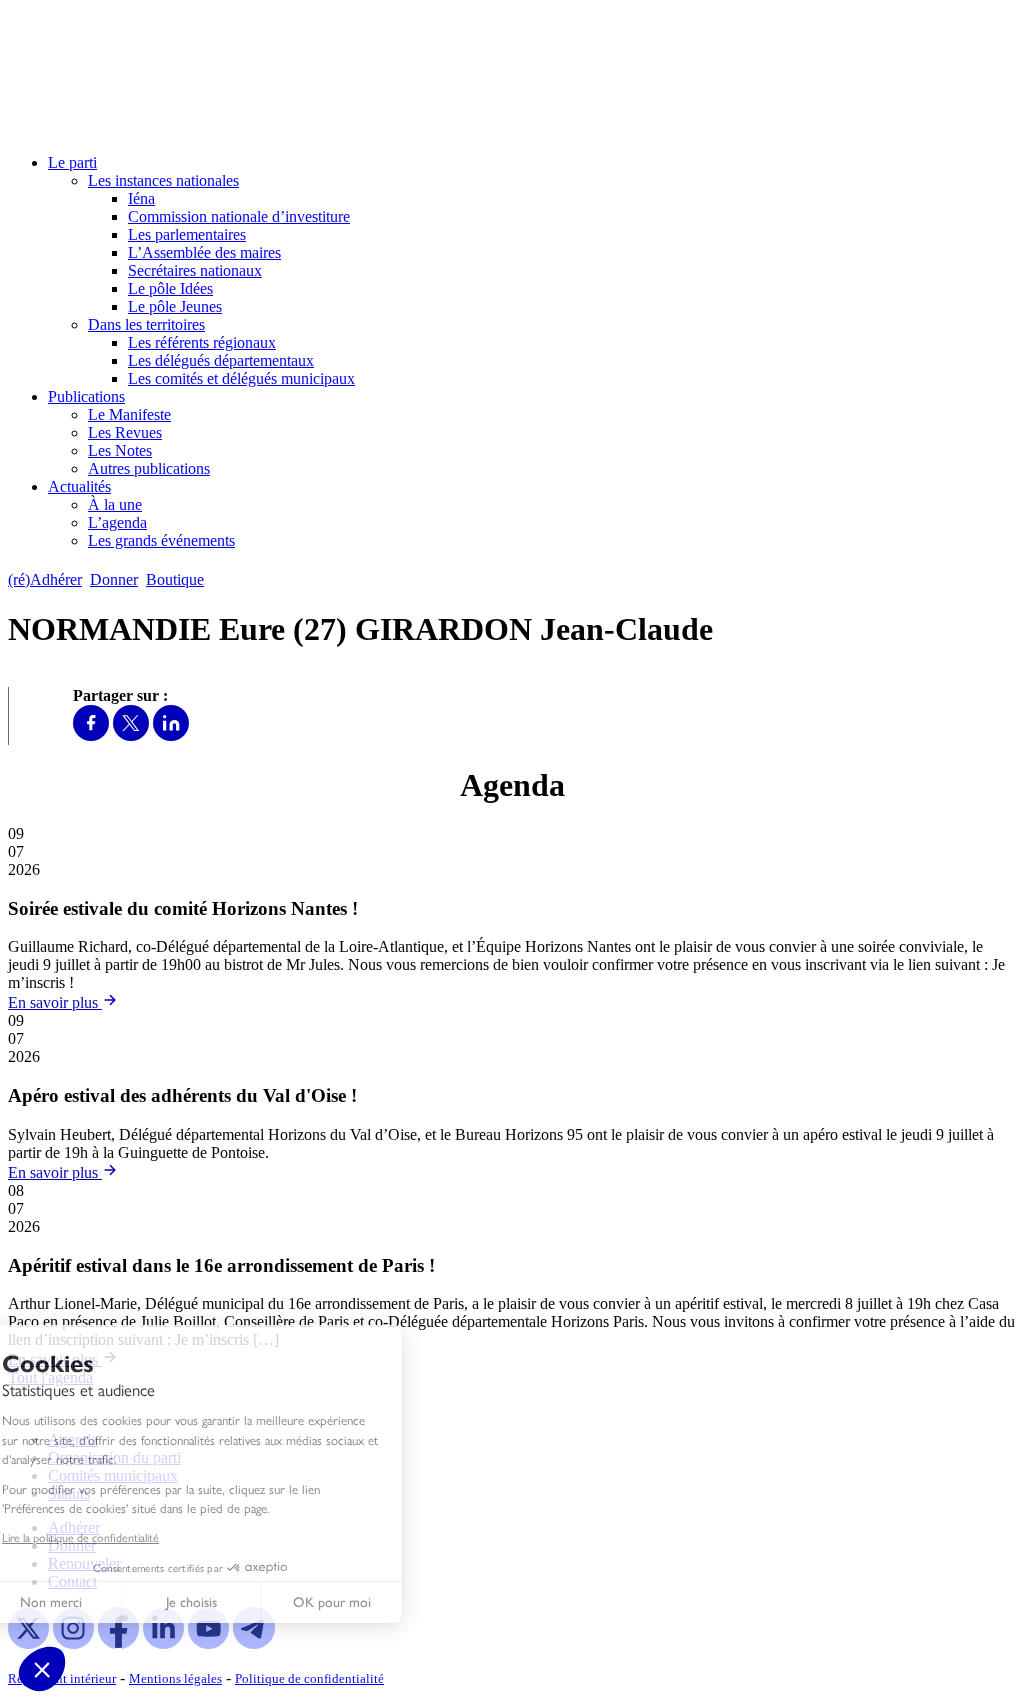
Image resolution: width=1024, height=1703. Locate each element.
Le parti (72, 162)
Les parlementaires (187, 234)
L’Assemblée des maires (204, 252)
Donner (114, 579)
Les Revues (125, 432)
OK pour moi (370, 1602)
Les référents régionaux (202, 342)
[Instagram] (73, 1643)
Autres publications (149, 468)
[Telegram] (253, 1643)
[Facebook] (91, 735)
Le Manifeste (129, 414)
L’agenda (117, 522)
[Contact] (221, 579)
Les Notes (120, 450)
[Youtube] (208, 1643)
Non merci (90, 1602)
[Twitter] (131, 735)
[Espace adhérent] (247, 579)
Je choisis (229, 1602)
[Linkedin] (171, 735)
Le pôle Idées (170, 288)
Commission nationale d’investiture (239, 216)
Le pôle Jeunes (175, 306)
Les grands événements (161, 540)
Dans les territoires (146, 324)
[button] (42, 1669)
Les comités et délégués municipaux (241, 378)
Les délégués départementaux (221, 360)
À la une (115, 504)
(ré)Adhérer (45, 579)
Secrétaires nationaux (195, 270)
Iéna (141, 198)
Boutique (175, 579)
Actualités (79, 486)
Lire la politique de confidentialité (118, 1537)
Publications (86, 396)
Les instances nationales (163, 180)
